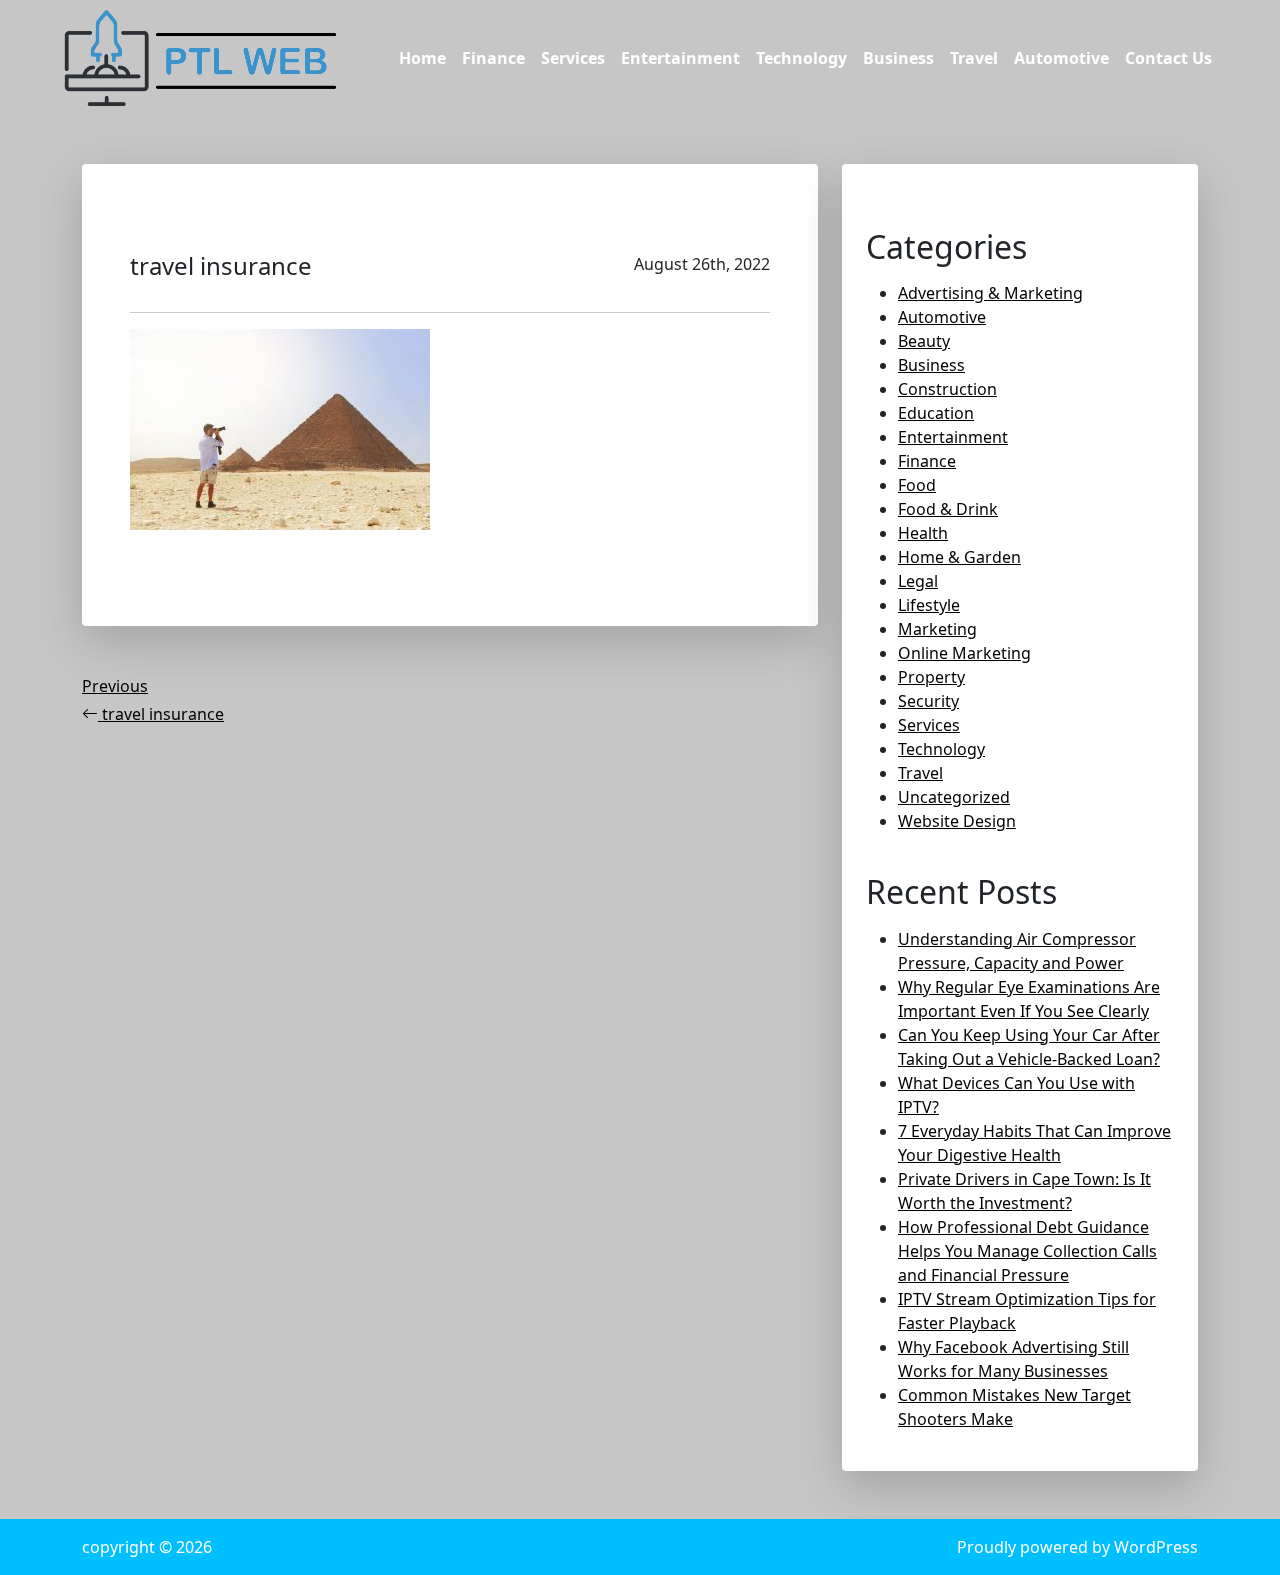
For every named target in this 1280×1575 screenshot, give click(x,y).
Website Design (957, 821)
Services (573, 58)
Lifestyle (929, 605)
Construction (947, 389)
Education (936, 413)
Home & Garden (959, 557)
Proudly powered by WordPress (1077, 1547)
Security (928, 701)
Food (917, 485)
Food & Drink (948, 509)
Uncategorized (954, 797)
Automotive (1061, 58)
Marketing (937, 629)
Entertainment (680, 58)
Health (923, 533)
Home (422, 58)
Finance (493, 58)
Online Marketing (964, 653)
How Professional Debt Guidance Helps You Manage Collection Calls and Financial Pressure (1027, 1251)
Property (931, 677)
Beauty (924, 341)
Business (898, 58)
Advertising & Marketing (990, 293)
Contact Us (1168, 58)
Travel (974, 58)
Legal (918, 581)
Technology (801, 58)
